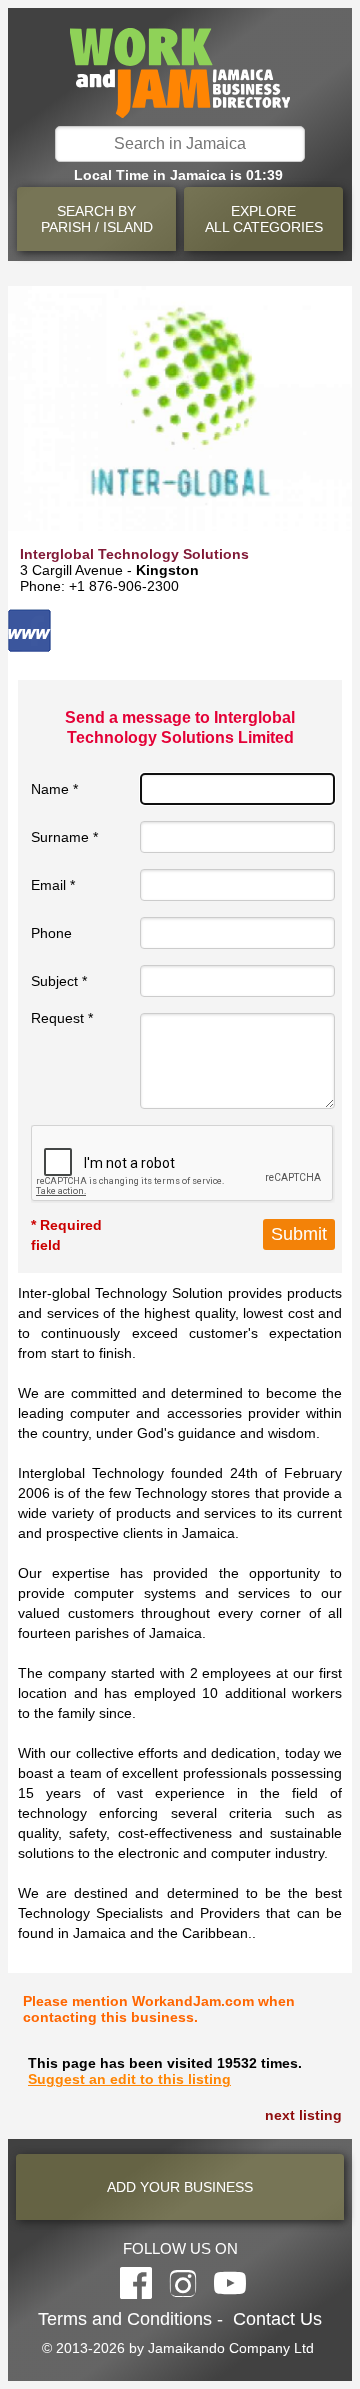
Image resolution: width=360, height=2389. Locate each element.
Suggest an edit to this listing (129, 2079)
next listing (303, 2115)
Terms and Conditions (125, 2319)
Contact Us (277, 2319)
